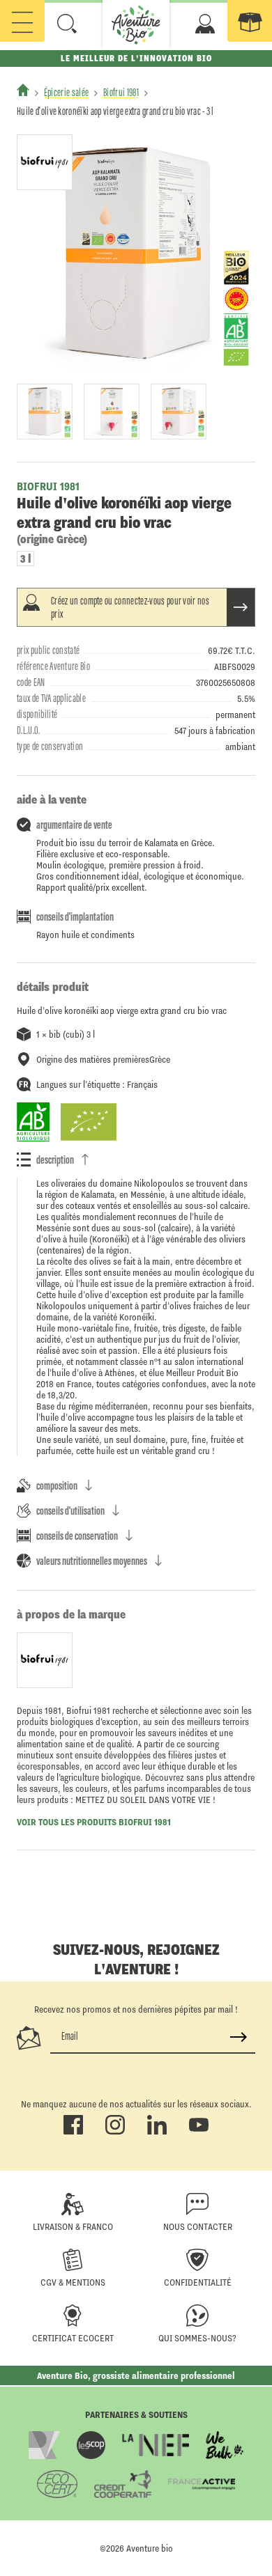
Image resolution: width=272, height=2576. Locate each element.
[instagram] (115, 2132)
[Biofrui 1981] (45, 162)
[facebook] (73, 2132)
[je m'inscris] (239, 2037)
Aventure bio (150, 2548)
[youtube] (199, 2132)
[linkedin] (157, 2132)
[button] (67, 24)
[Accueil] (23, 90)
